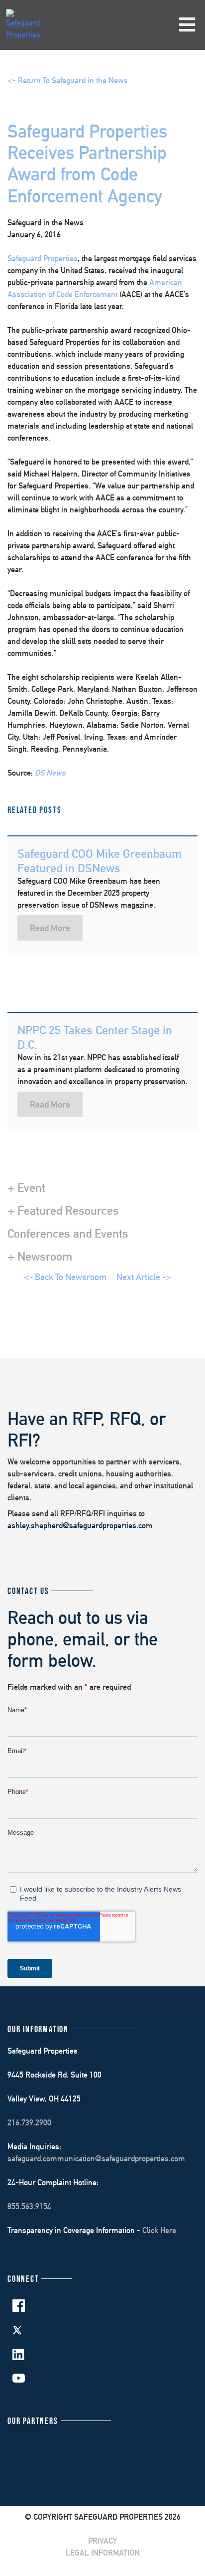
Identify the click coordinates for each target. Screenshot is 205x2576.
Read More (50, 928)
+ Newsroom (40, 1256)
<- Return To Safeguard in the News (68, 80)
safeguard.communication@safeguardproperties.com (96, 2159)
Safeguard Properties (43, 258)
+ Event (26, 1187)
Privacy (102, 2541)
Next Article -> (144, 1277)
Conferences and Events (68, 1233)
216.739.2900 (29, 2123)
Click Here (159, 2230)
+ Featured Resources (63, 1210)
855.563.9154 (29, 2206)
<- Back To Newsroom (65, 1277)
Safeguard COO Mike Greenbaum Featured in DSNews (100, 861)
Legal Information (103, 2553)
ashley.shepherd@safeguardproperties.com (80, 1526)
